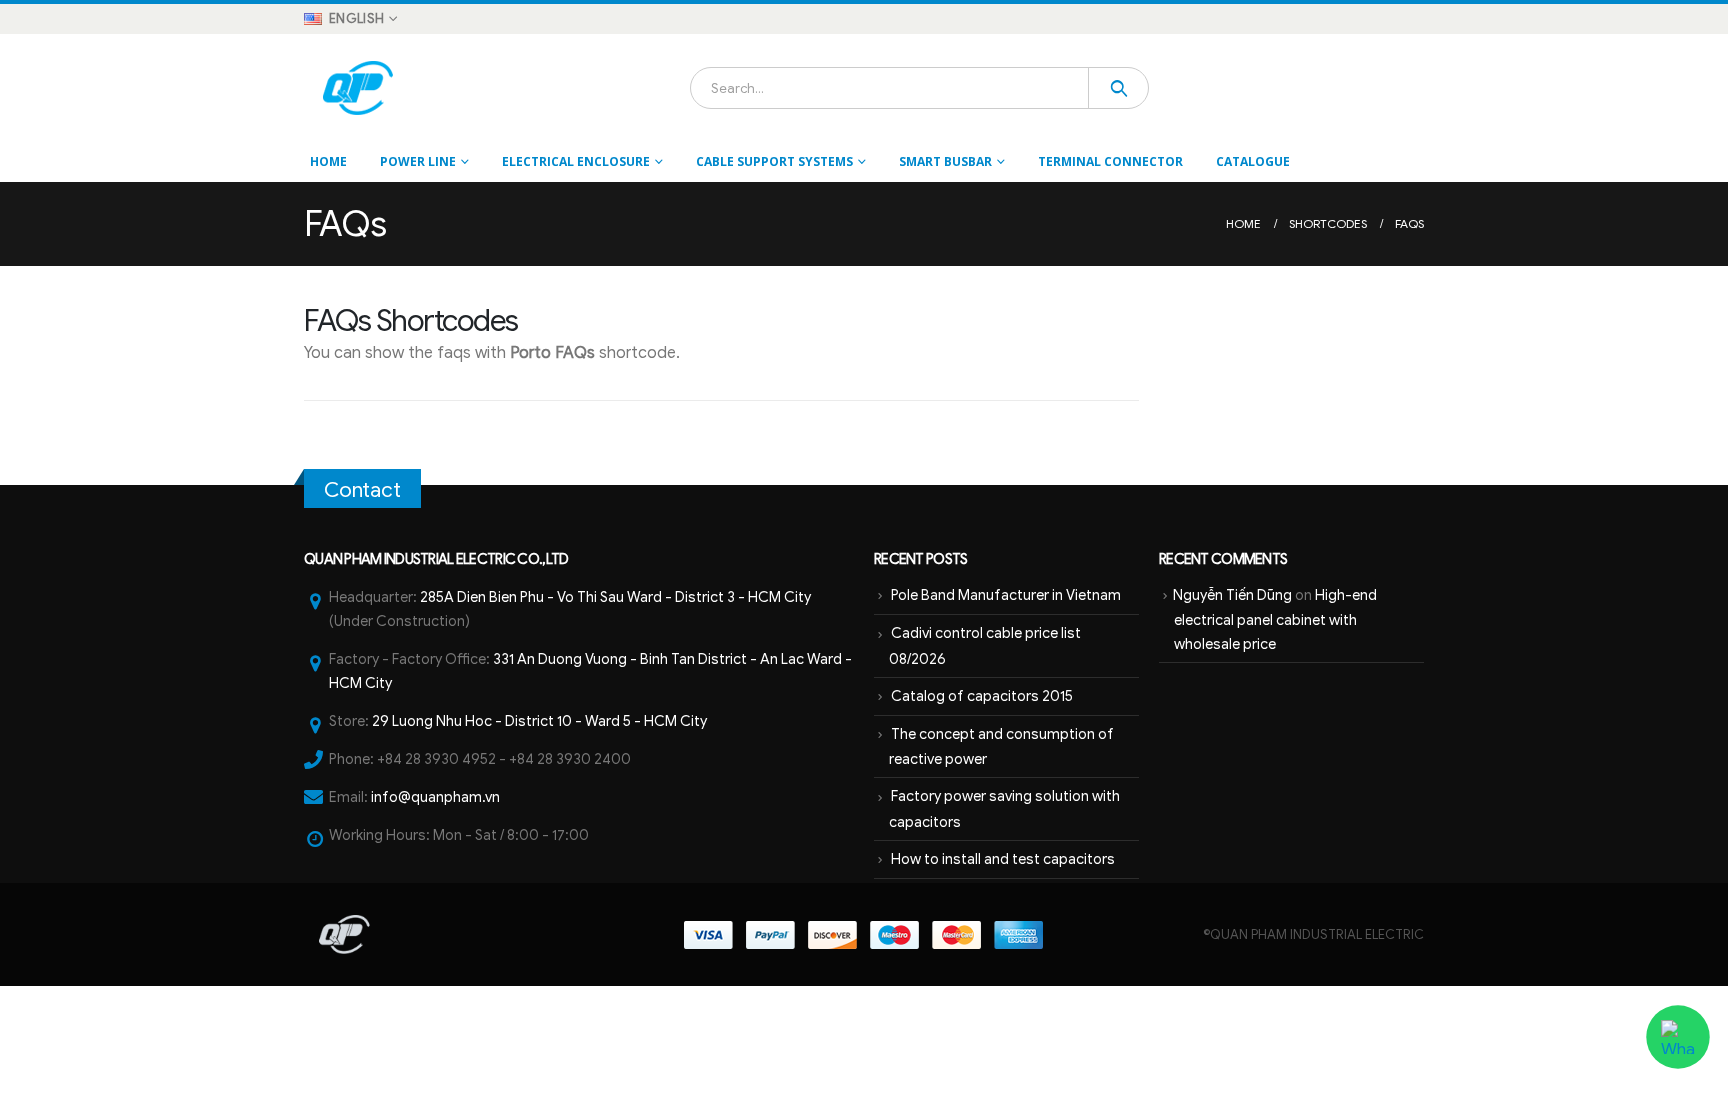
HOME (328, 161)
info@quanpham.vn (435, 797)
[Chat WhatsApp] (1678, 1037)
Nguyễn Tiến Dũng (1232, 595)
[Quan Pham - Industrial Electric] (359, 88)
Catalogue (1253, 161)
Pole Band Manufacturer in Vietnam (1006, 595)
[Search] (1118, 88)
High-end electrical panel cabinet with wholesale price (1275, 619)
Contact (362, 490)
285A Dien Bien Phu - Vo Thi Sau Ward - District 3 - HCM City (615, 597)
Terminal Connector (1110, 161)
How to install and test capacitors (1003, 859)
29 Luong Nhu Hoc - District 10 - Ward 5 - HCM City (539, 721)
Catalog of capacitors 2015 (982, 696)
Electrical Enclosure (576, 161)
